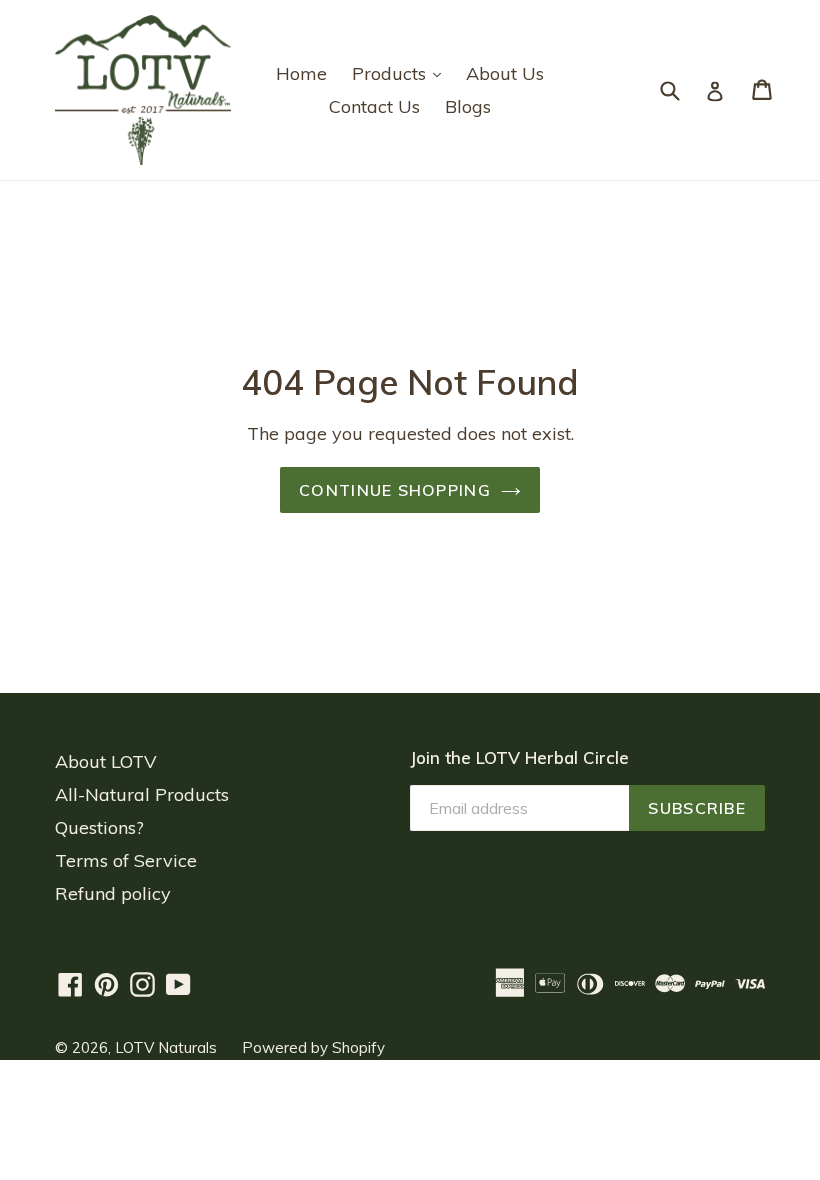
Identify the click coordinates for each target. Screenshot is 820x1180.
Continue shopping (395, 490)
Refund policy (113, 893)
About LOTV (106, 761)
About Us (505, 73)
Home (301, 73)
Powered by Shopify (313, 1047)
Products (401, 73)
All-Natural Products (142, 794)
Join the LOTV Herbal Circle (519, 758)
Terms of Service (126, 860)
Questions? (99, 827)
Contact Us (374, 106)
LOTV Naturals (166, 1047)
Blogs (468, 106)
